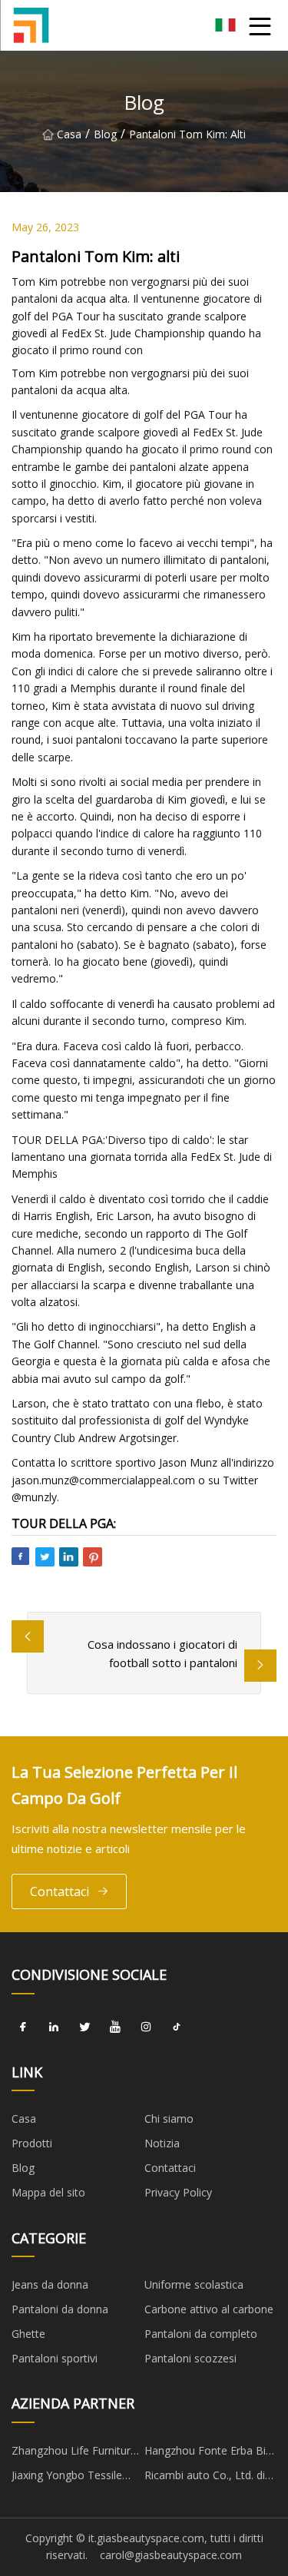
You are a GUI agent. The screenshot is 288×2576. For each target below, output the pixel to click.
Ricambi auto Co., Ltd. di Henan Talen (205, 2478)
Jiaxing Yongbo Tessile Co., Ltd (67, 2478)
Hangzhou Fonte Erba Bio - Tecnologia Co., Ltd (209, 2453)
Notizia (162, 2143)
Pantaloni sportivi (55, 2358)
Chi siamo (169, 2118)
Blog (105, 134)
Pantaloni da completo (201, 2334)
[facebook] (23, 2027)
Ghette (28, 2334)
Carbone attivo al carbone (209, 2309)
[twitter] (84, 2027)
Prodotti (32, 2143)
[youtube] (115, 2027)
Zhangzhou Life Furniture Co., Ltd (74, 2453)
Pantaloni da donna (60, 2309)
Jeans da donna (50, 2284)
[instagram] (146, 2027)
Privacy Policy (178, 2192)
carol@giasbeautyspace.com (171, 2555)
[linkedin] (54, 2027)
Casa (69, 134)
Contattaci (60, 1891)
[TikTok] (177, 2027)
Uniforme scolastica (194, 2284)
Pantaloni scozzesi (190, 2358)
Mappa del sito (48, 2192)
